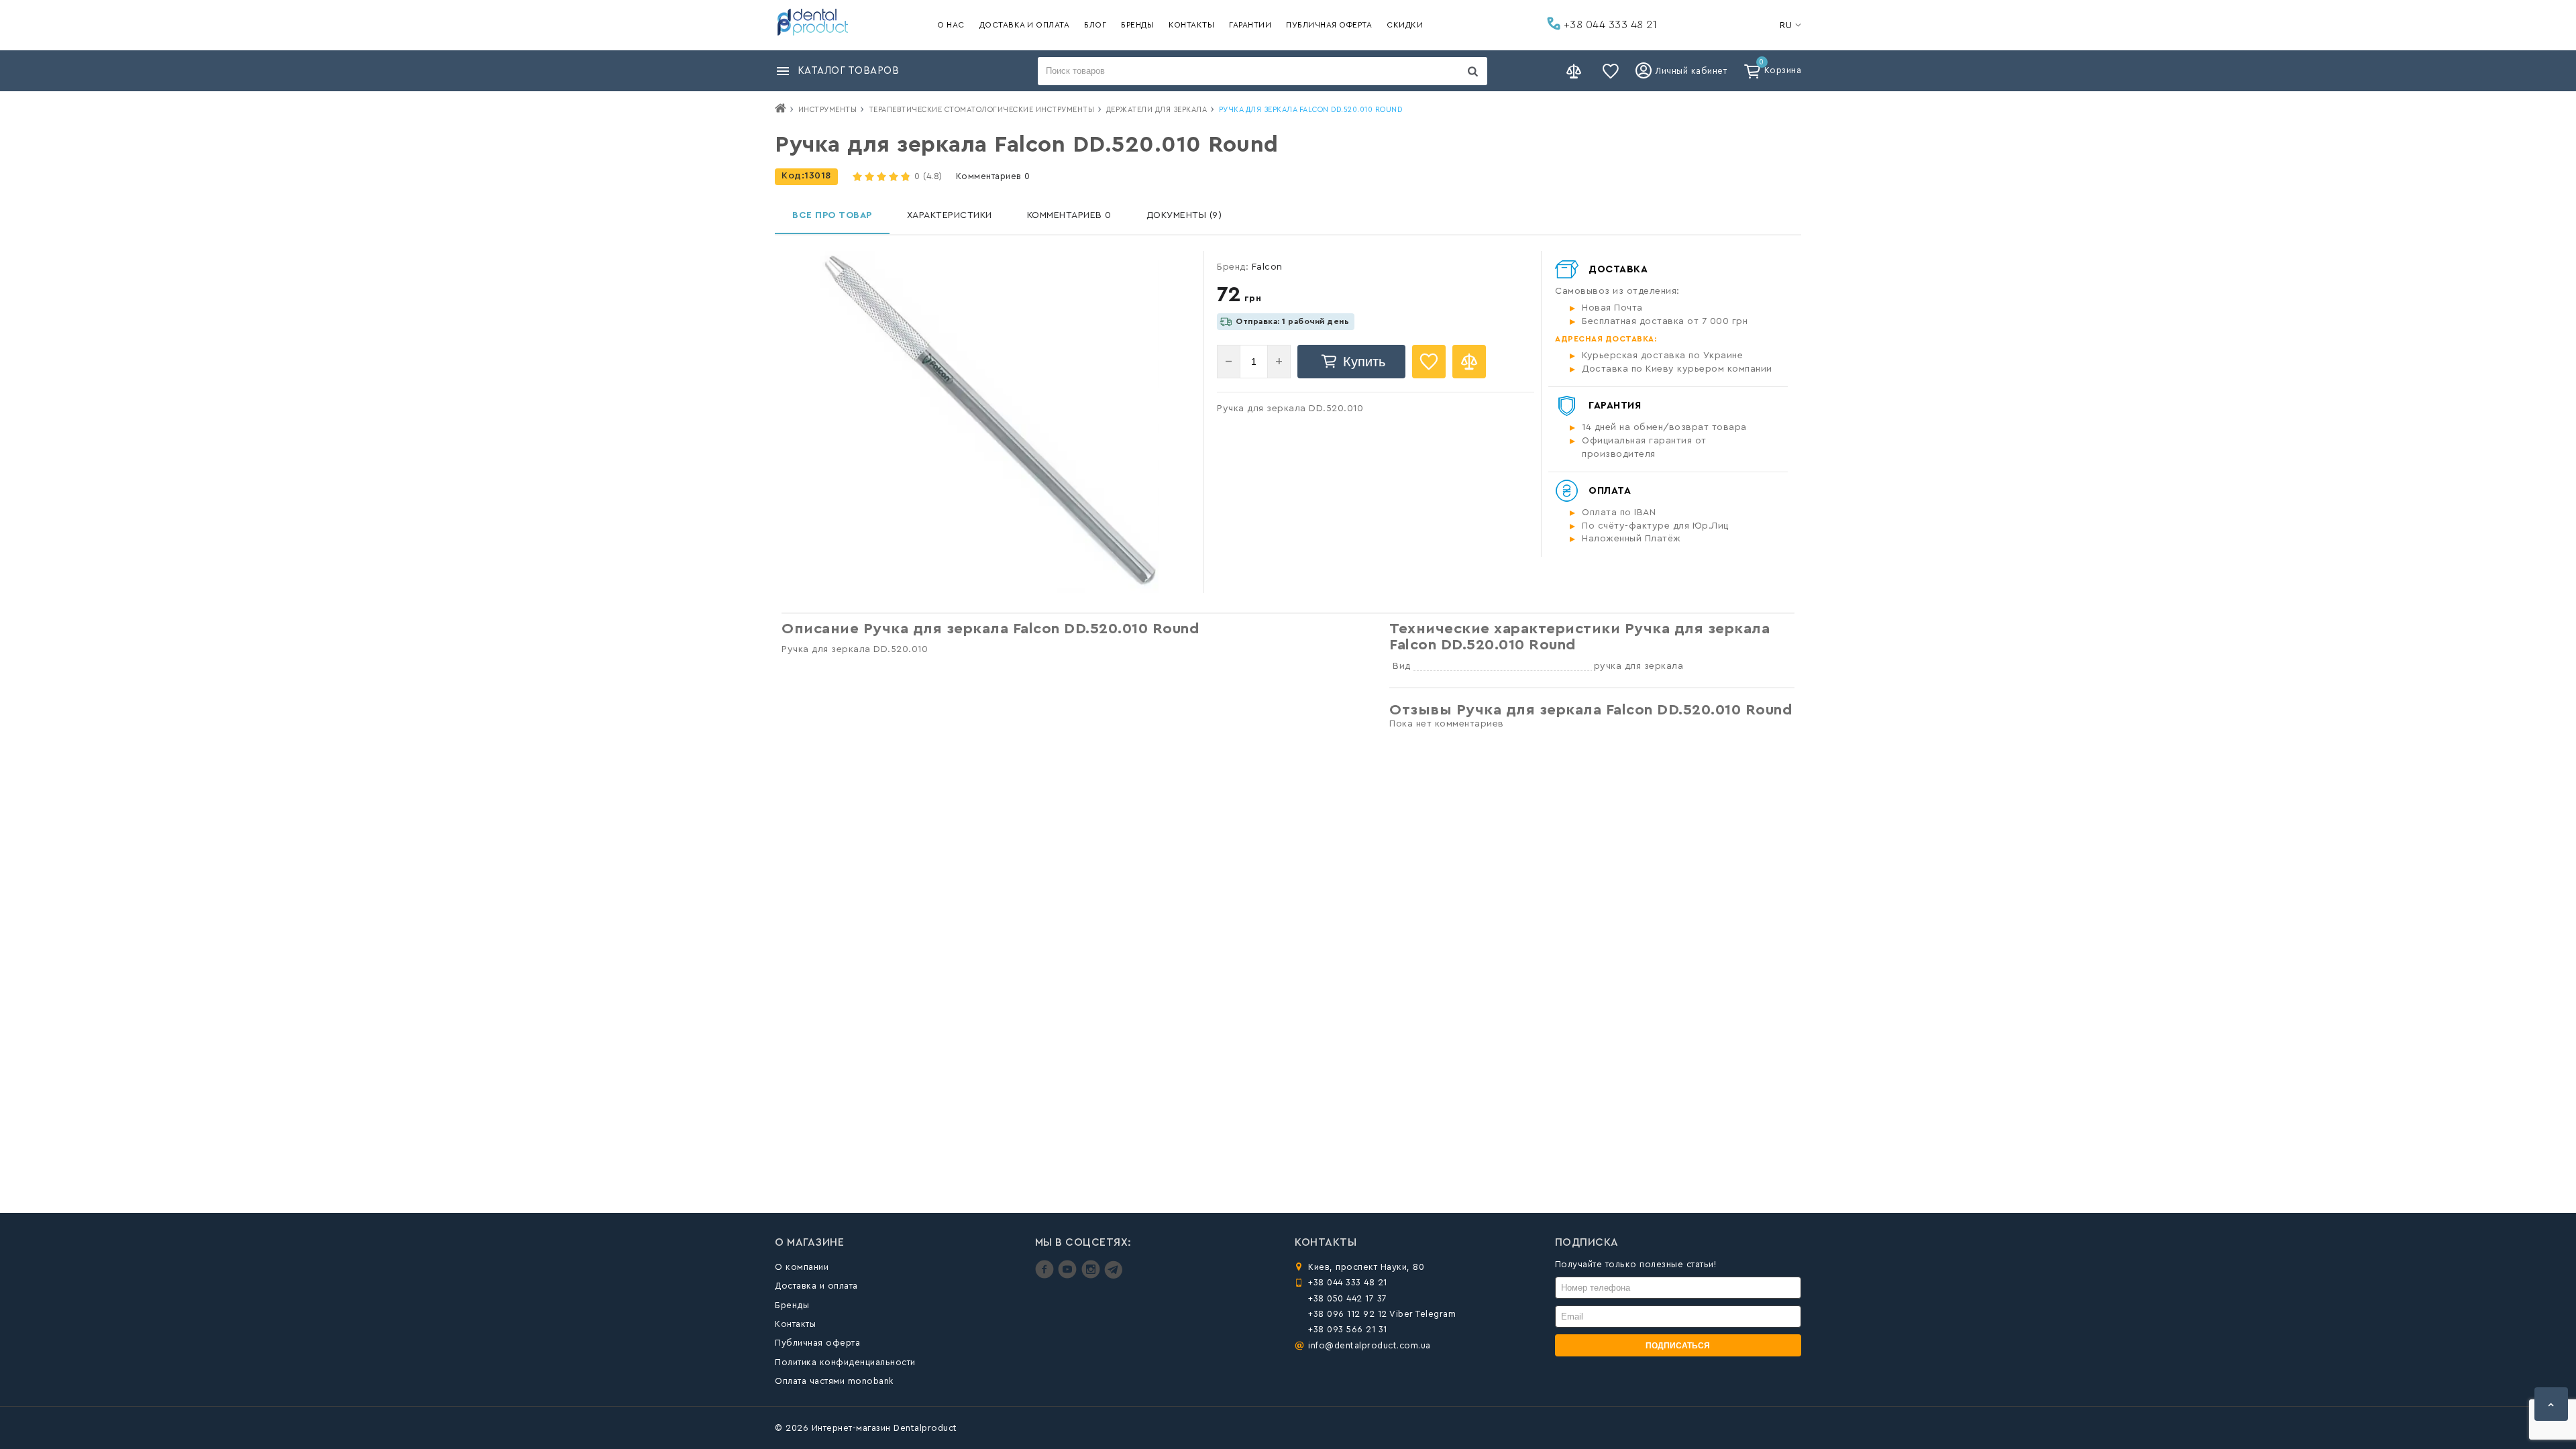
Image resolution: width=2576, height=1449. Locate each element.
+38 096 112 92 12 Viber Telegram (1382, 1314)
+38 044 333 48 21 (1609, 25)
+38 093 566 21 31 (1348, 1329)
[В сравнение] (1469, 362)
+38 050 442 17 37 (1348, 1298)
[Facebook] (1046, 1276)
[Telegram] (1113, 1276)
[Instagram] (1092, 1276)
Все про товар (832, 215)
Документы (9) (1184, 215)
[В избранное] (1429, 362)
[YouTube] (1069, 1276)
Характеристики (950, 215)
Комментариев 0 (993, 176)
